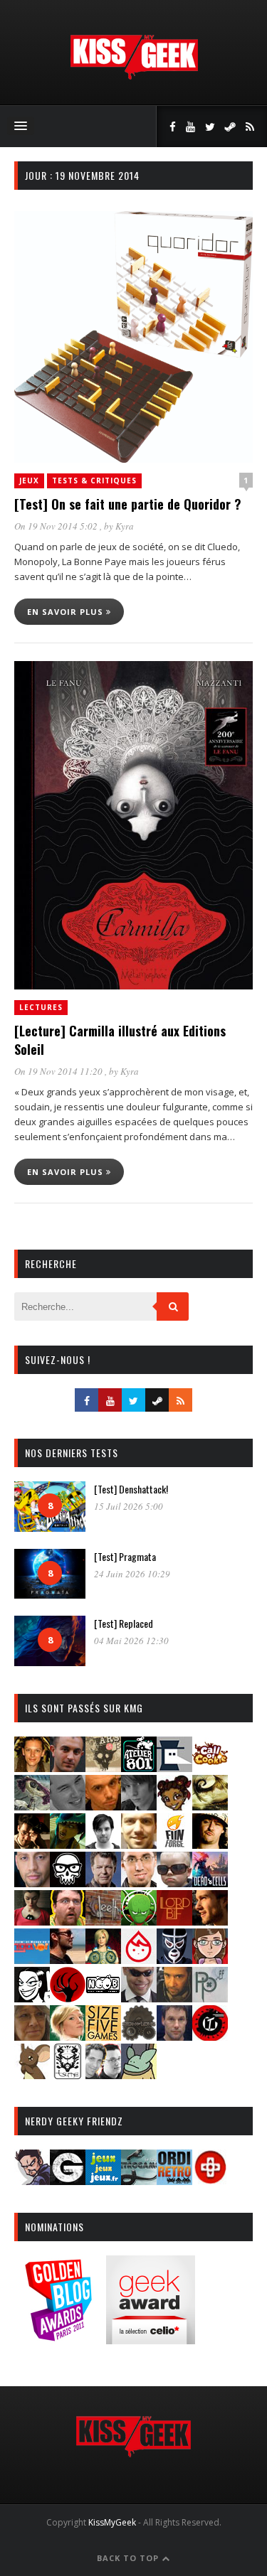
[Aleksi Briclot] (32, 1767)
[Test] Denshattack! (131, 1489)
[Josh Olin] (139, 1883)
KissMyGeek (112, 2522)
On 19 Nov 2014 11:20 (59, 1071)
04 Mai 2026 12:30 (131, 1641)
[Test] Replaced (124, 1623)
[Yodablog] (139, 2075)
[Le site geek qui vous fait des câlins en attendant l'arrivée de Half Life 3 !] (134, 76)
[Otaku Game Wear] (210, 2180)
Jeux (29, 481)
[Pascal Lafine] (139, 1998)
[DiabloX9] (139, 1806)
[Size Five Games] (103, 2036)
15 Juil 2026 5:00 (129, 1506)
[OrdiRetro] (174, 2180)
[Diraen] (174, 1806)
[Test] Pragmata (125, 1556)
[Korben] (174, 1883)
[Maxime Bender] (68, 1959)
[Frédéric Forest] (139, 1844)
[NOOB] (103, 1998)
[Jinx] (68, 1883)
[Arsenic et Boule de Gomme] (103, 1767)
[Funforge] (174, 1844)
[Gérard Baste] (210, 1844)
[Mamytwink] (210, 1921)
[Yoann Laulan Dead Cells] (210, 1883)
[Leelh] (103, 1921)
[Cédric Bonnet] (68, 1806)
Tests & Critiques (94, 481)
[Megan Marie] (103, 1959)
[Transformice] (32, 2075)
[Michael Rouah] (139, 1959)
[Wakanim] (103, 2075)
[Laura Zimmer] (32, 1921)
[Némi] (32, 1998)
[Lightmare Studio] (139, 1921)
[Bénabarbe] (174, 1767)
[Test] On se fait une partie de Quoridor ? (128, 504)
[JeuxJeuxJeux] (103, 2180)
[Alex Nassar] (68, 1767)
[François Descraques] (103, 1844)
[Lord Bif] (174, 1921)
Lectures (41, 1007)
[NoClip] (68, 1998)
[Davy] (103, 1806)
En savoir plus (67, 612)
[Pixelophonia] (210, 1998)
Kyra (125, 526)
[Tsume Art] (68, 2075)
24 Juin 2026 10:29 (132, 1574)
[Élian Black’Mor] (210, 1806)
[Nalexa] (210, 1959)
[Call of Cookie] (210, 1767)
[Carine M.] (32, 1806)
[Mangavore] (32, 1959)
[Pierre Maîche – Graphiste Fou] (32, 2180)
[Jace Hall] (32, 1883)
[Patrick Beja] (174, 1998)
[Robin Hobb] (32, 2036)
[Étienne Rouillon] (32, 1844)
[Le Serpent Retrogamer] (139, 2180)
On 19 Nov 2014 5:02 (57, 526)
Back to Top (129, 2558)
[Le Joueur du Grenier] (68, 1921)
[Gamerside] (68, 2180)
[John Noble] (103, 1883)
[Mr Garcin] (174, 1959)
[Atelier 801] (139, 1767)
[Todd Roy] (174, 2036)
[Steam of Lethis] (139, 2036)
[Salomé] (68, 2036)
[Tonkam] (210, 2036)
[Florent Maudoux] (68, 1844)
